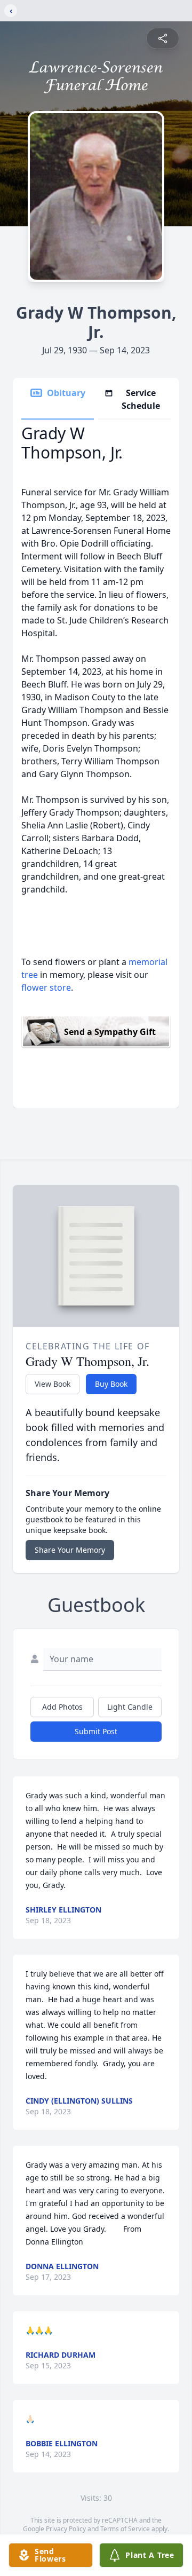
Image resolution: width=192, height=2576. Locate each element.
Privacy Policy (66, 2529)
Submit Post (96, 1731)
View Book (53, 1384)
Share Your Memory (70, 1550)
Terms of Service (125, 2529)
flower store (46, 987)
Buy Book (111, 1384)
